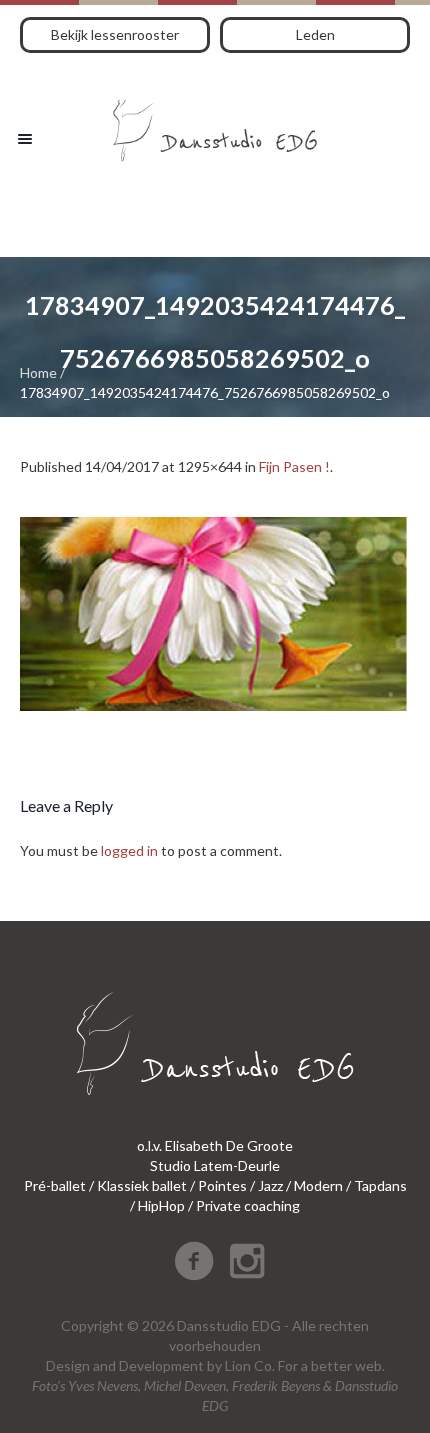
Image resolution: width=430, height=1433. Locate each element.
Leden (315, 34)
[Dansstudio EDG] (215, 123)
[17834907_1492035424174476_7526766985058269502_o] (215, 614)
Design (68, 1365)
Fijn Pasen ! (294, 466)
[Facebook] (194, 1261)
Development (161, 1365)
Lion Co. (250, 1365)
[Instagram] (247, 1261)
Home (38, 372)
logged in (129, 850)
